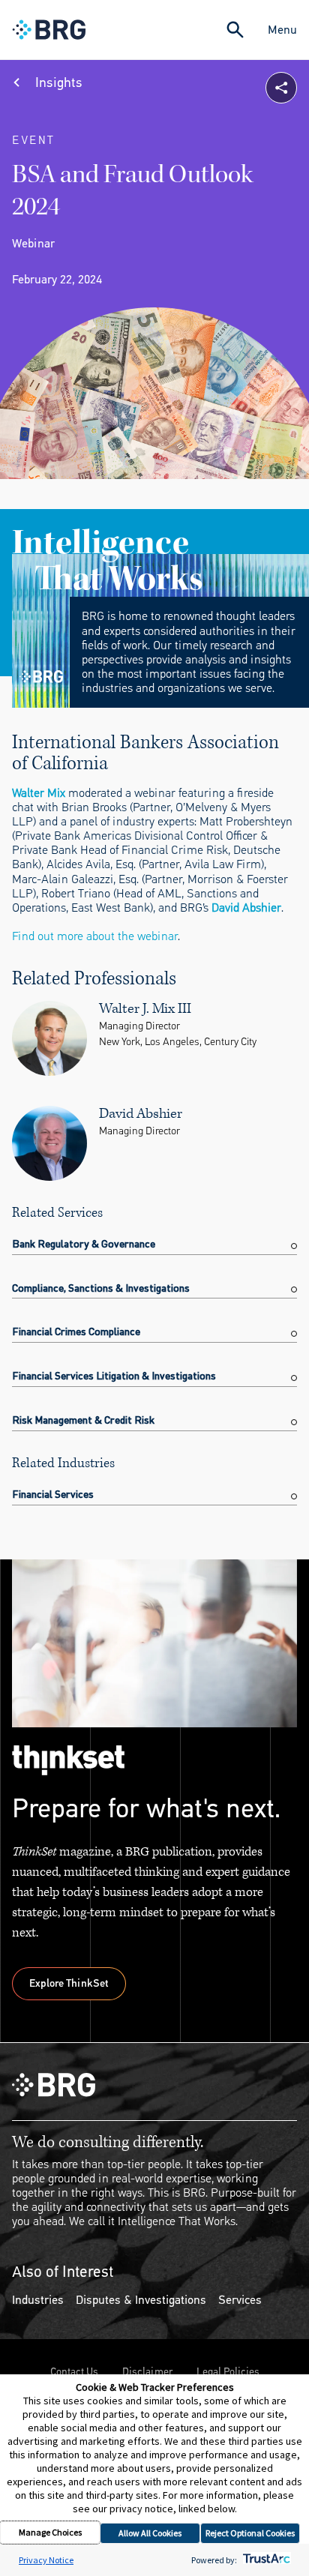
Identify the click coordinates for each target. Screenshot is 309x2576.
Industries (38, 2300)
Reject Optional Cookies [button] (250, 2533)
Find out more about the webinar (95, 936)
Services (240, 2300)
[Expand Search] (235, 30)
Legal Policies (228, 2372)
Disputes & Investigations (141, 2300)
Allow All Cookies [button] (150, 2533)
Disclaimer (147, 2372)
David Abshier (246, 908)
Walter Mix (39, 793)
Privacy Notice (46, 2560)
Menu (282, 30)
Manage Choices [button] (50, 2532)
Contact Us (74, 2372)
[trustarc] (265, 2560)
